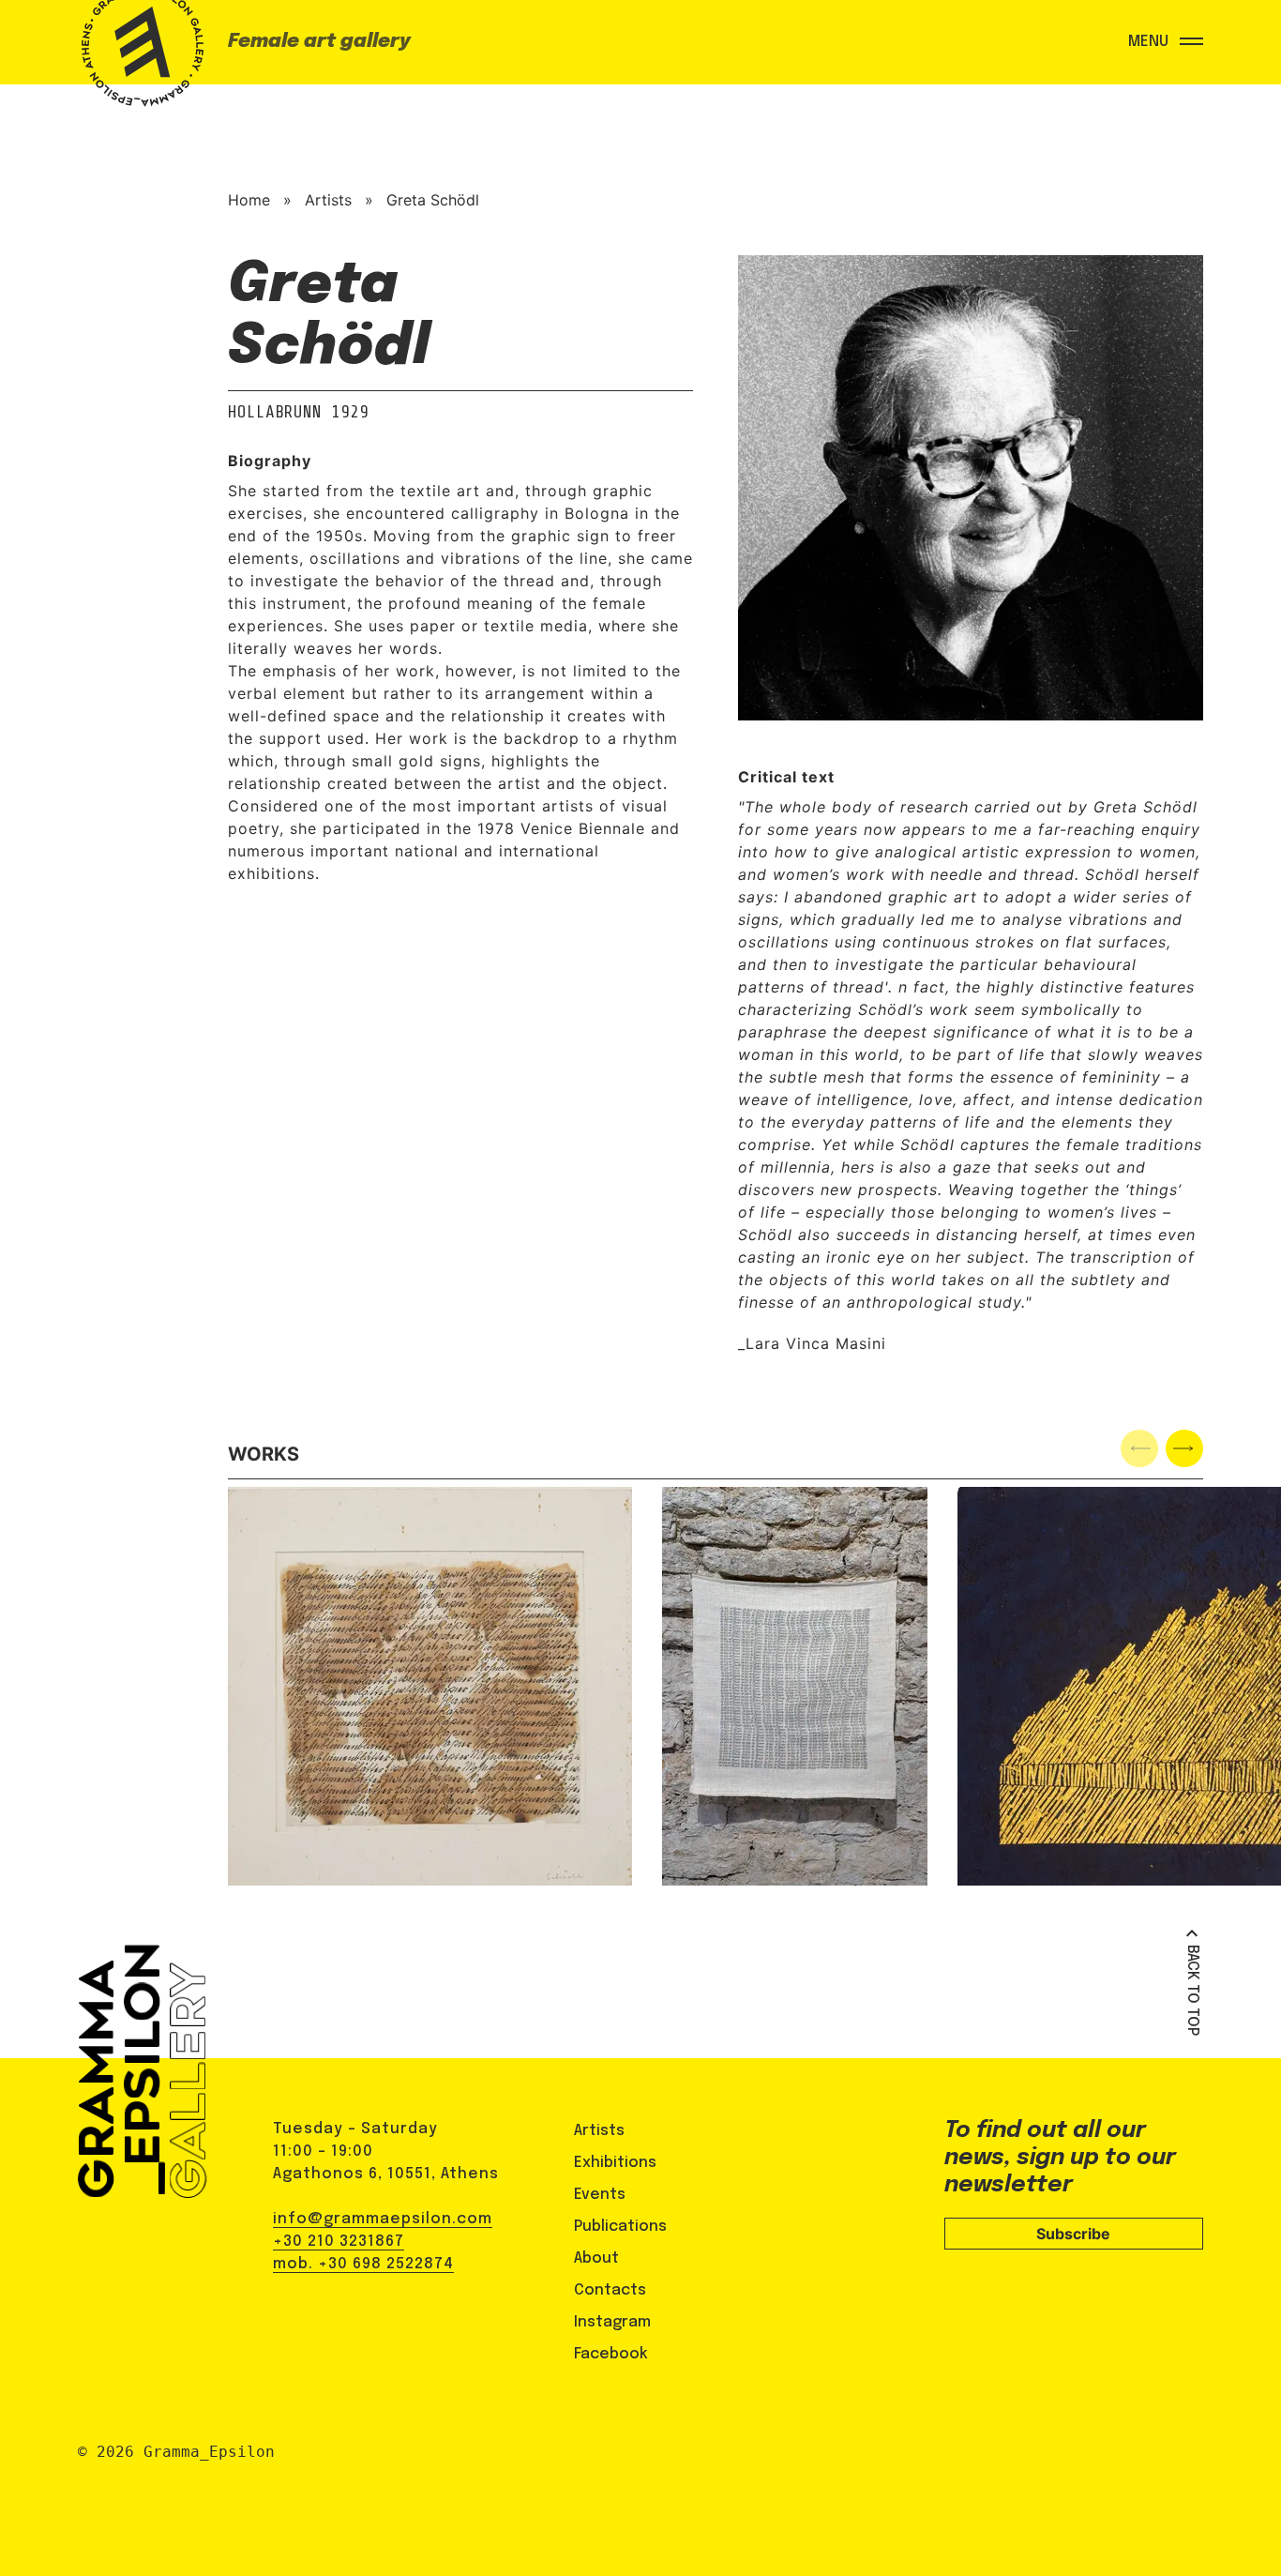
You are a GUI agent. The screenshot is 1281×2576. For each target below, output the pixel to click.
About (596, 2258)
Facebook (611, 2354)
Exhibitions (615, 2163)
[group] (430, 1686)
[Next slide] (1184, 1448)
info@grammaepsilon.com (383, 2219)
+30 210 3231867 (339, 2242)
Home (249, 200)
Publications (620, 2227)
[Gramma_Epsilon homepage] (139, 61)
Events (600, 2195)
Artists (328, 200)
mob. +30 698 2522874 (363, 2264)
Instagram (612, 2322)
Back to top (1192, 1990)
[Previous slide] (1139, 1448)
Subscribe (1073, 2234)
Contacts (610, 2290)
